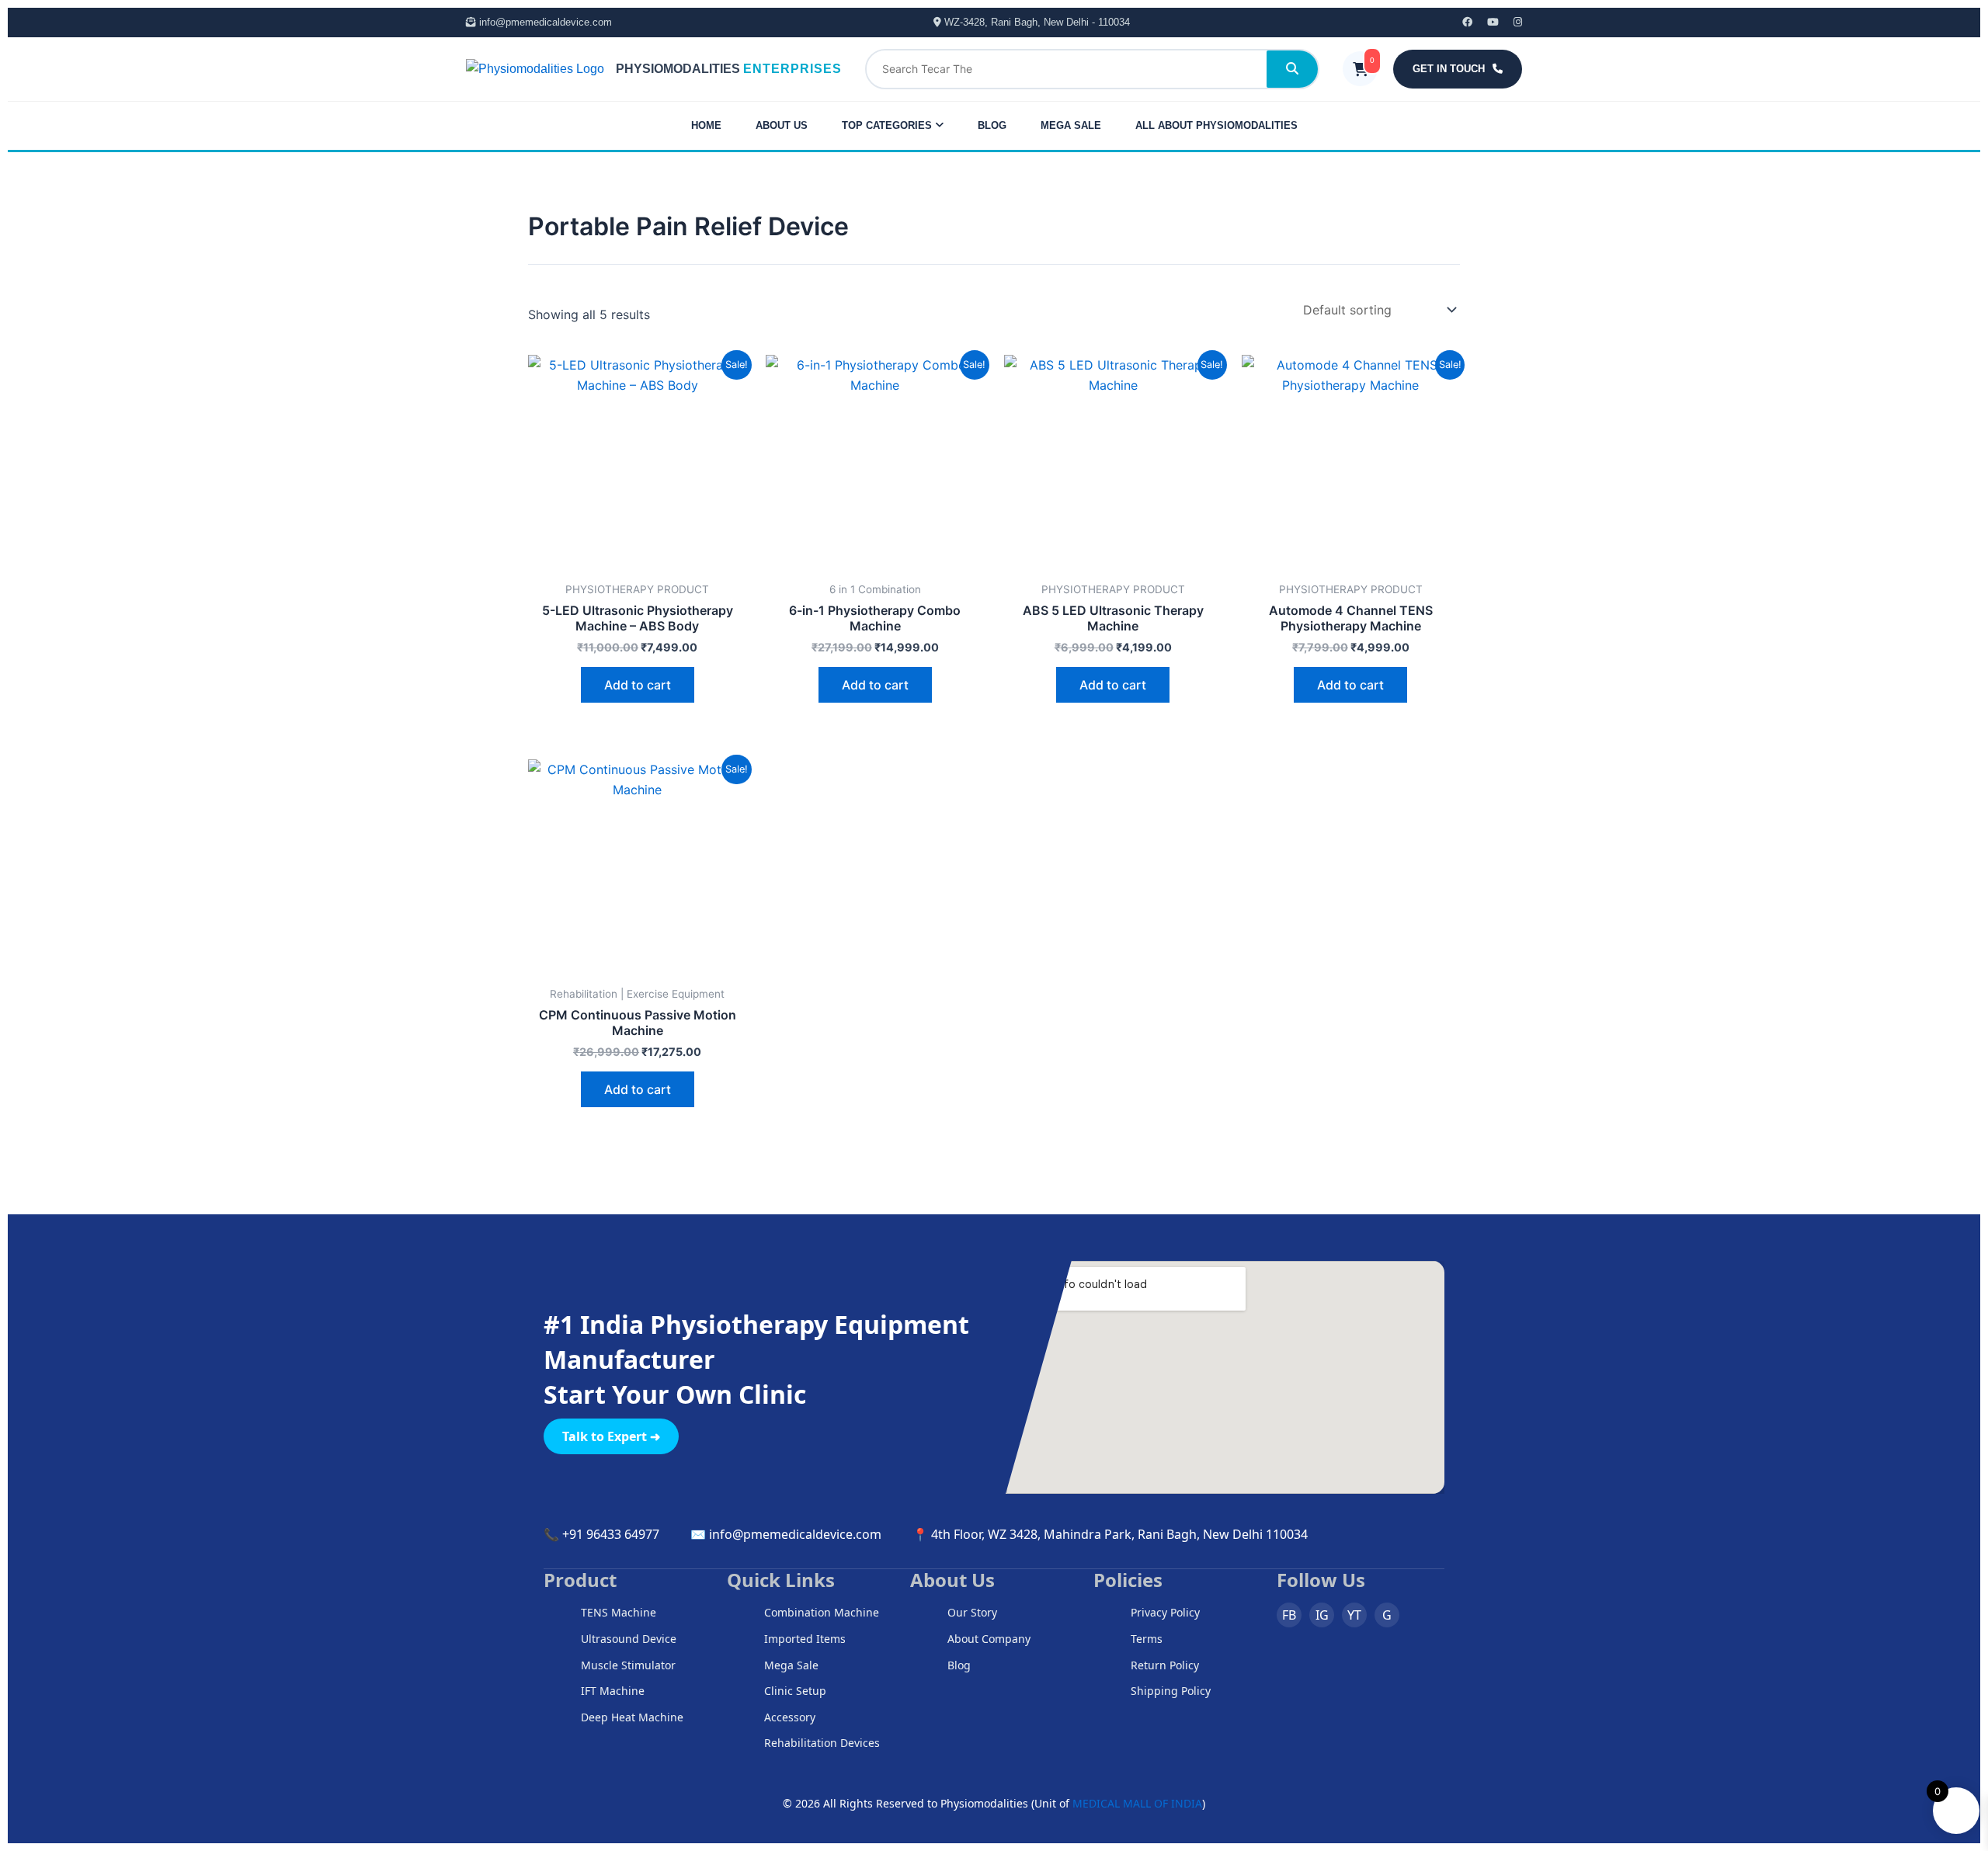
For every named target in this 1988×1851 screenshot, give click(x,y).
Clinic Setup (795, 1691)
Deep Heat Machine (632, 1717)
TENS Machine (619, 1612)
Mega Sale (791, 1665)
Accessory (790, 1717)
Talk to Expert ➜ (611, 1436)
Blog (959, 1665)
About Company (989, 1639)
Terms (1147, 1639)
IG (1322, 1615)
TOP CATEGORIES (888, 125)
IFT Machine (613, 1691)
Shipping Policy (1171, 1691)
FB (1289, 1615)
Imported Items (805, 1639)
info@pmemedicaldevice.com (544, 22)
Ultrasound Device (629, 1639)
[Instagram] (1512, 22)
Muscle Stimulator (628, 1665)
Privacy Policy (1165, 1612)
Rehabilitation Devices (822, 1743)
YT (1354, 1615)
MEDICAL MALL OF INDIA (1137, 1803)
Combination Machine (822, 1612)
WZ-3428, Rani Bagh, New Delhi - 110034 (1036, 22)
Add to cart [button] (638, 685)
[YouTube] (1487, 22)
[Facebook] (1461, 22)
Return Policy (1165, 1665)
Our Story (972, 1612)
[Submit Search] (1292, 69)
